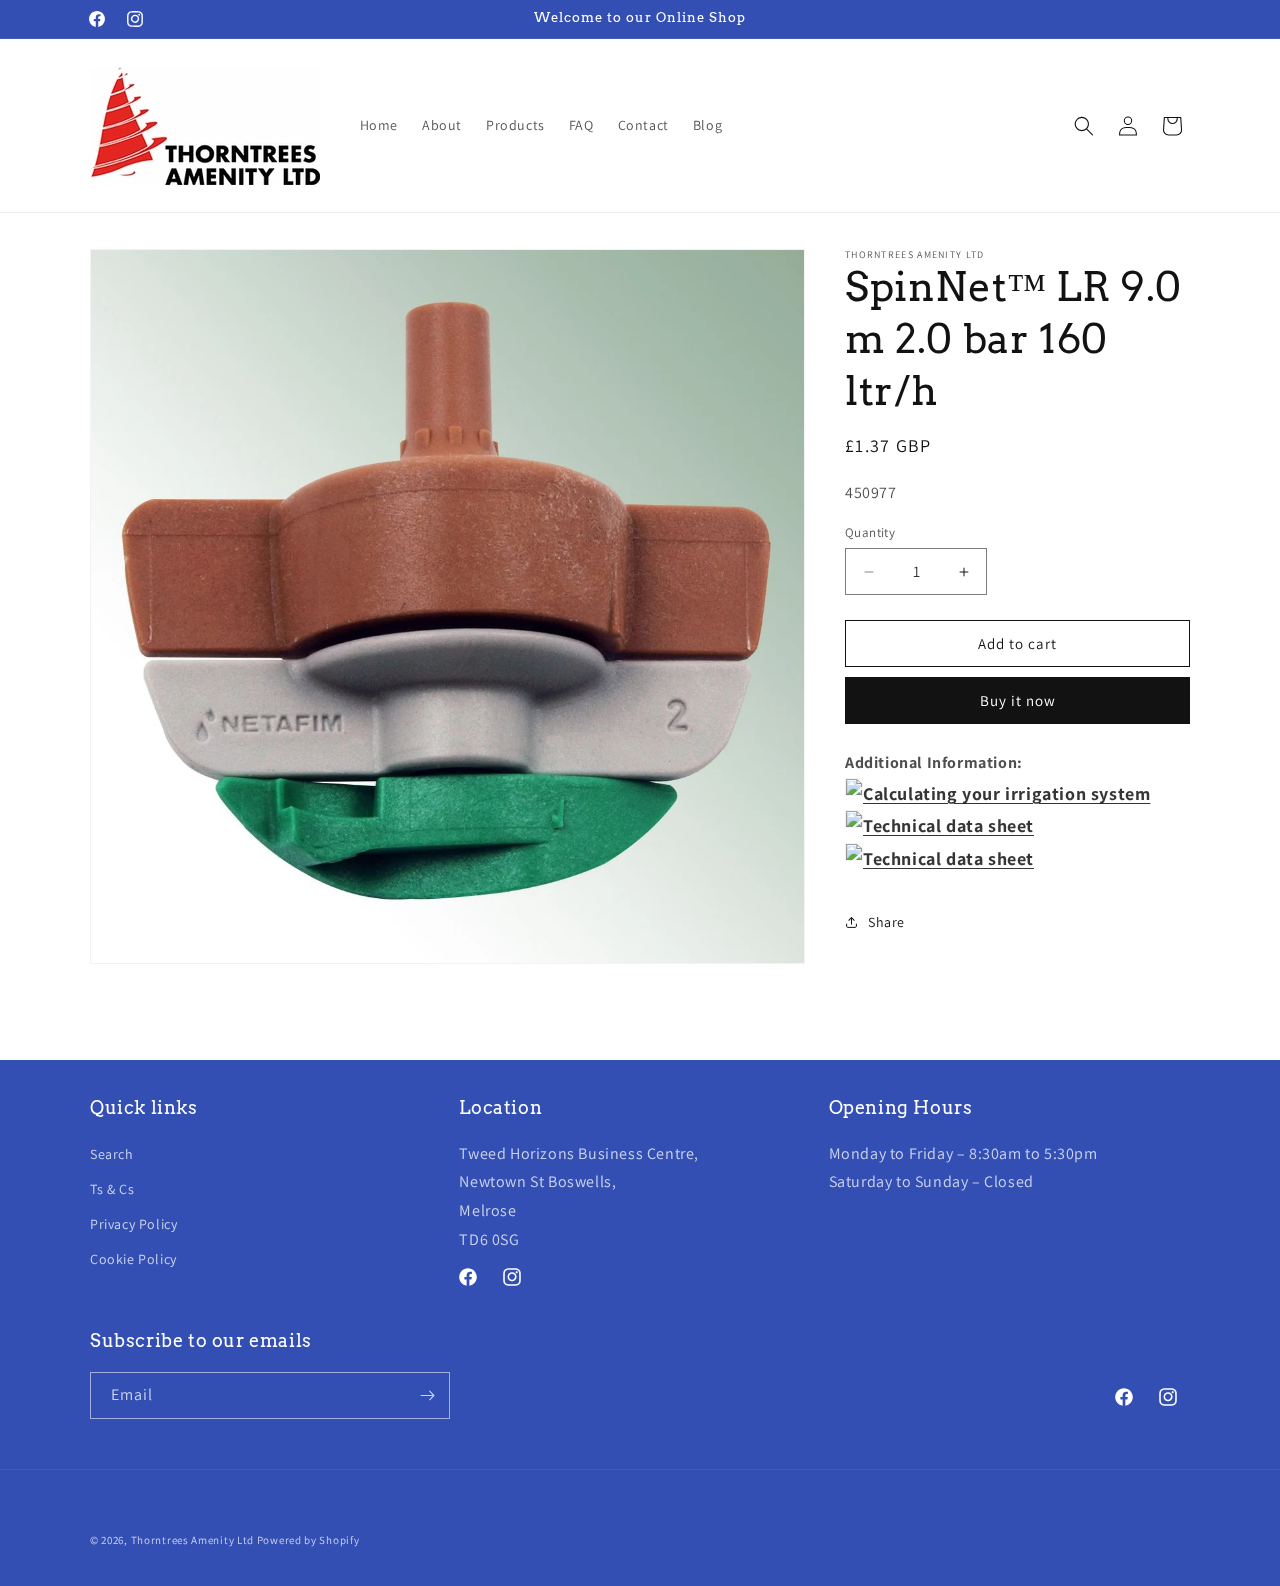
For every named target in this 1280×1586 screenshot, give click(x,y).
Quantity (870, 532)
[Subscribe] (427, 1395)
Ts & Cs (112, 1189)
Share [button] (886, 922)
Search (112, 1153)
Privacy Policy (133, 1224)
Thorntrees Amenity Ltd (192, 1540)
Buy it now (1018, 700)
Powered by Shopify (308, 1540)
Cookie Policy (133, 1259)
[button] (1084, 126)
